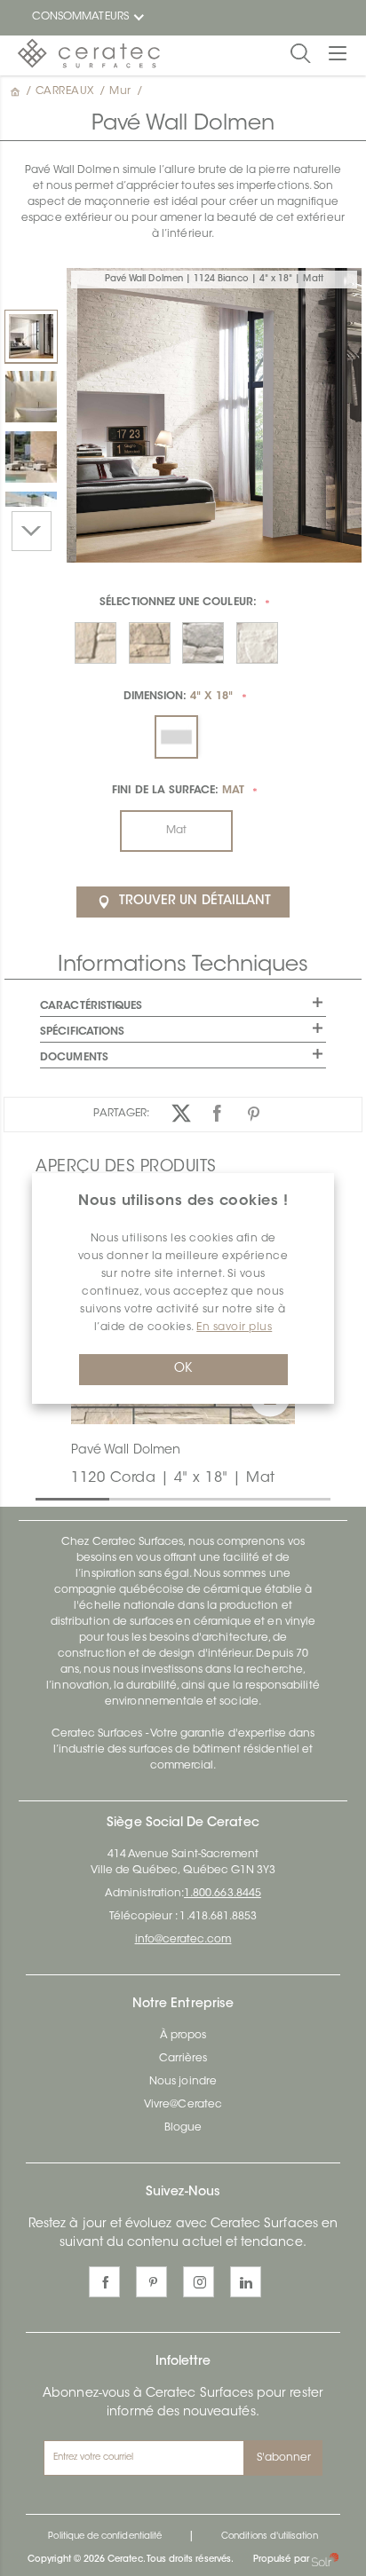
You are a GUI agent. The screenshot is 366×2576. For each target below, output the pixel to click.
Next (32, 531)
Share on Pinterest (255, 1113)
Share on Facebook (218, 1113)
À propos (183, 2036)
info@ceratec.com (183, 1940)
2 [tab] (118, 1498)
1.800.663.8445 (223, 1894)
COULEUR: (178, 603)
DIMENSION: (178, 697)
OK (183, 1369)
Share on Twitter (182, 1113)
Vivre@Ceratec (183, 2105)
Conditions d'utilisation (269, 2537)
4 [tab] (266, 1498)
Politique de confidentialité (105, 2537)
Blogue (183, 2128)
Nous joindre (183, 2082)
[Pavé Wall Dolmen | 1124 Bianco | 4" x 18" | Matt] (31, 336)
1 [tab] (44, 1498)
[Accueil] (17, 91)
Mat (176, 831)
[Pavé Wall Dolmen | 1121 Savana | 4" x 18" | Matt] (31, 457)
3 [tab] (192, 1498)
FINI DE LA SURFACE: (178, 791)
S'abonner (284, 2458)
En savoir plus (234, 1327)
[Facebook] (104, 2282)
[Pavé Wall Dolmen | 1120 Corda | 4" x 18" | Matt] (31, 397)
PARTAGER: (121, 1114)
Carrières (183, 2059)
